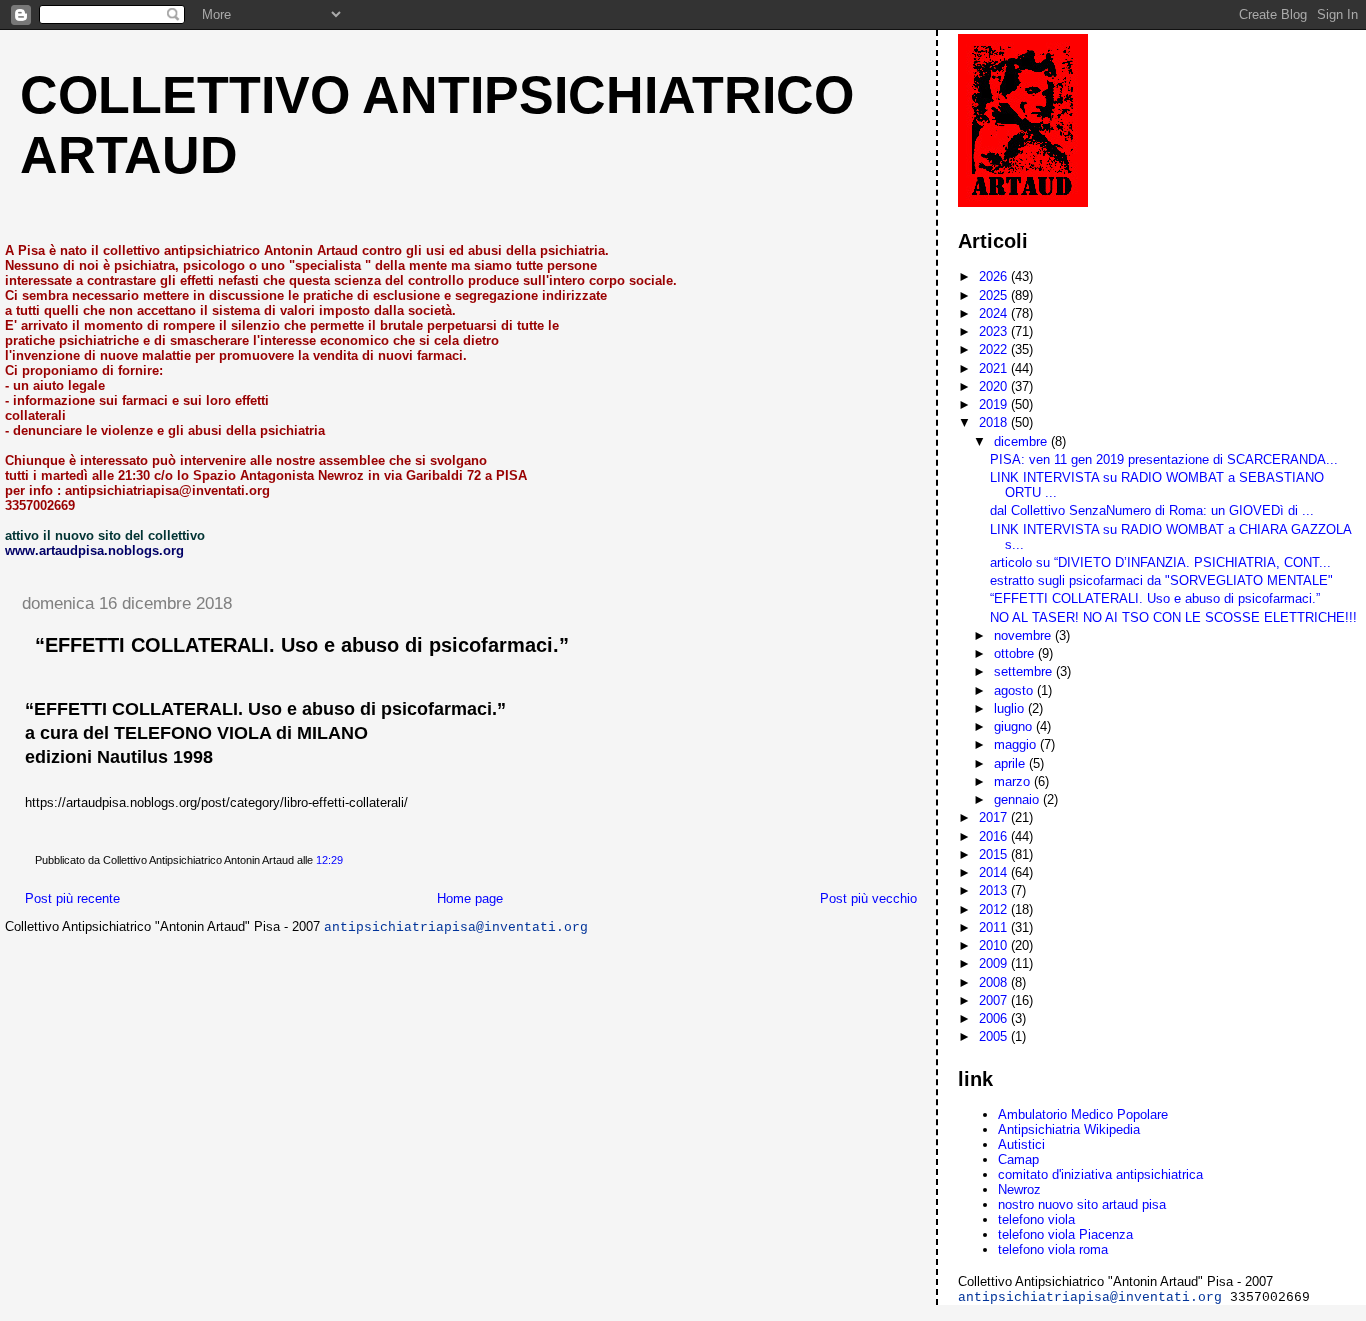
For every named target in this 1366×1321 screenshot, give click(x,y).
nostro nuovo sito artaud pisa (1082, 1204)
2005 (995, 1036)
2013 (995, 890)
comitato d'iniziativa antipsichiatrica (1100, 1174)
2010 (995, 945)
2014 (995, 872)
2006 (995, 1018)
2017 (995, 817)
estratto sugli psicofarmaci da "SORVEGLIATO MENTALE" (1161, 580)
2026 (995, 276)
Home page (470, 898)
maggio (1017, 744)
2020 (995, 386)
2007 (995, 1000)
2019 (995, 404)
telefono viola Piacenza (1065, 1234)
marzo (1014, 781)
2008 (995, 982)
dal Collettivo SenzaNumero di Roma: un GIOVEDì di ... (1152, 510)
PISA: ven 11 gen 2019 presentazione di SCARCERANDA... (1164, 459)
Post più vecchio (868, 898)
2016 (995, 836)
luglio (1011, 708)
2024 (995, 313)
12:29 (329, 860)
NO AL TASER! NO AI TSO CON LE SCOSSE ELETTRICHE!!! (1173, 617)
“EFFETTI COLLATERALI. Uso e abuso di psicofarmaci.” (302, 645)
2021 (995, 368)
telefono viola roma (1053, 1249)
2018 (995, 422)
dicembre (1022, 441)
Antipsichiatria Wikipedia (1069, 1129)
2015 (995, 854)
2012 (995, 909)
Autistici (1021, 1144)
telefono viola (1036, 1219)
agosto (1015, 690)
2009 (995, 963)
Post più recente (72, 898)
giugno (1015, 726)
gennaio (1018, 799)
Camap (1018, 1159)
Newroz (1019, 1189)
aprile (1011, 763)
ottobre (1016, 653)
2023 (995, 331)
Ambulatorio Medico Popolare (1083, 1114)
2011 (995, 927)
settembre (1025, 671)
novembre (1024, 635)
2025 (995, 295)
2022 (995, 349)
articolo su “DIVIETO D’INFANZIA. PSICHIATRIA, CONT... (1160, 562)
